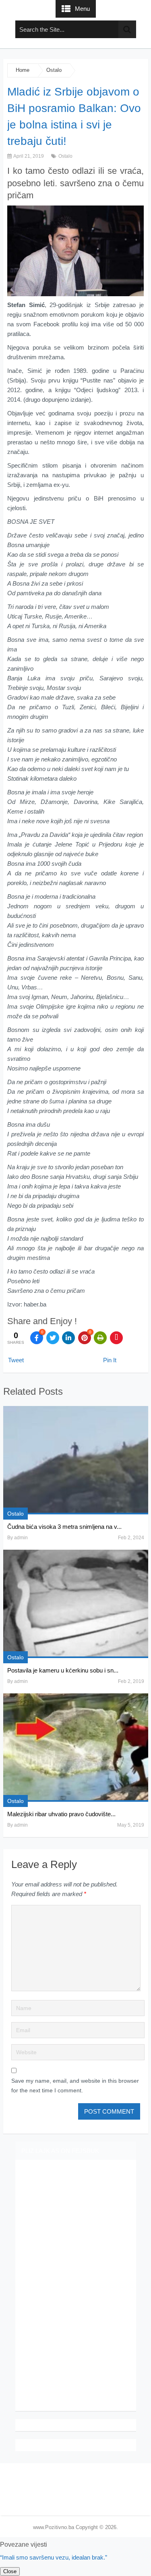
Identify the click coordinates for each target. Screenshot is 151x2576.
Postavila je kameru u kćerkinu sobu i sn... (63, 1670)
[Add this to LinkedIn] (68, 1338)
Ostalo (54, 70)
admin (21, 1538)
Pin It (110, 1360)
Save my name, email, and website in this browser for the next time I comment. (75, 2086)
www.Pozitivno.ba (54, 2527)
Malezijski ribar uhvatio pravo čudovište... (61, 1814)
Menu (82, 9)
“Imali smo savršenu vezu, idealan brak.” (54, 2557)
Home (23, 70)
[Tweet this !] (53, 1338)
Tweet (16, 1360)
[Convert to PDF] (116, 1338)
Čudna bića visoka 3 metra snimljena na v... (64, 1527)
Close (10, 2571)
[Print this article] (100, 1338)
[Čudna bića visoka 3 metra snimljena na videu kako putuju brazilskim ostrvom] (76, 1460)
